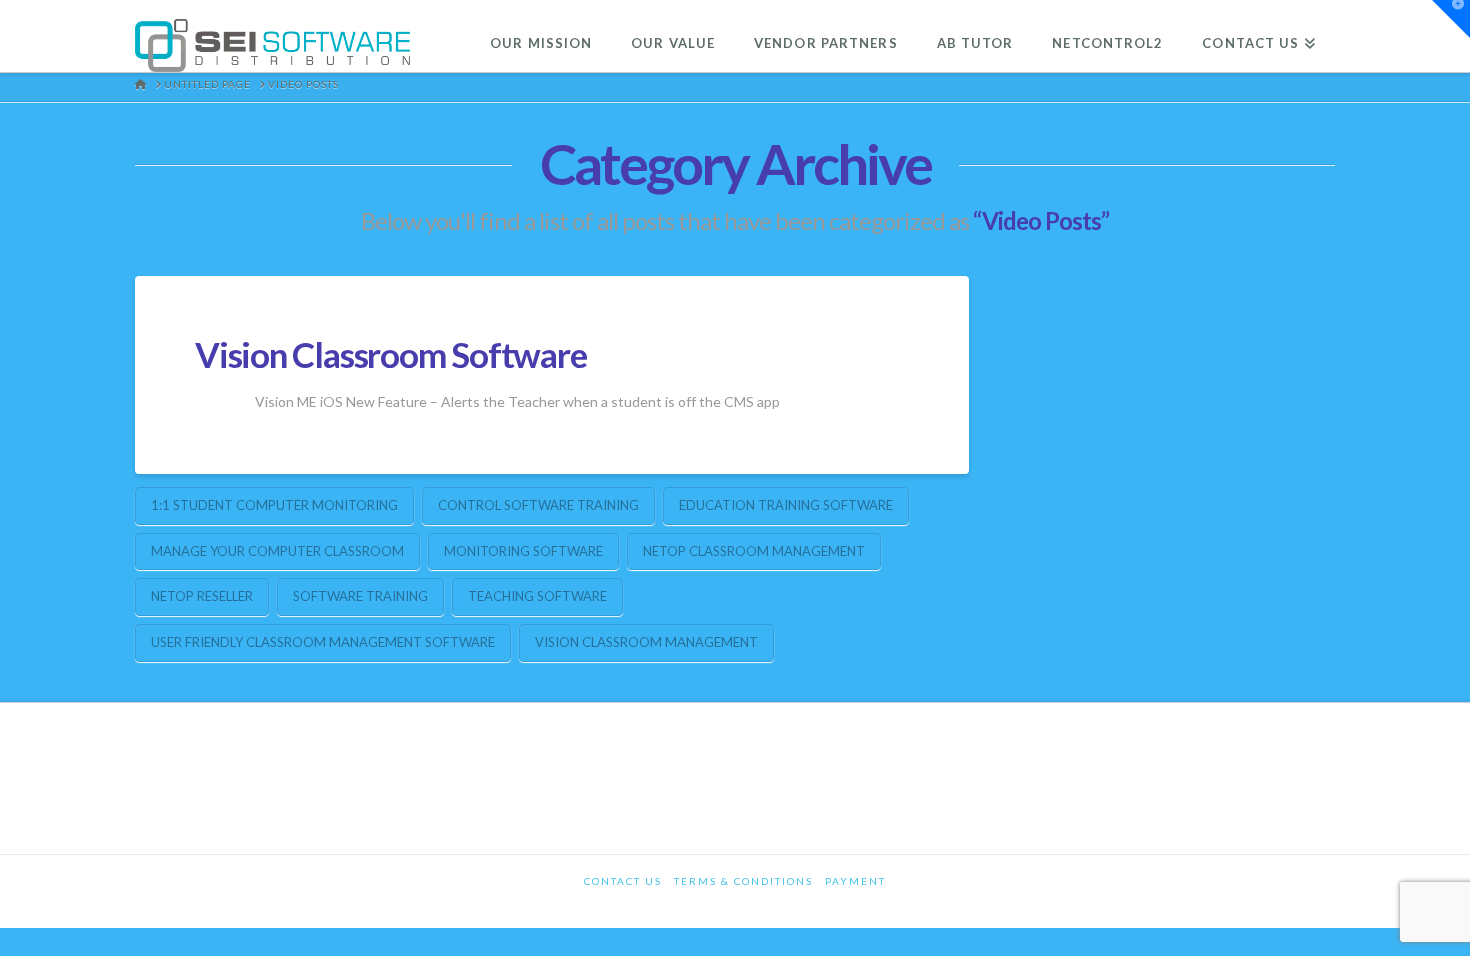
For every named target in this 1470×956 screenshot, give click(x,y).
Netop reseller (202, 596)
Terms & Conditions (743, 881)
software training (360, 596)
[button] (1451, 19)
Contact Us (623, 881)
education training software (786, 505)
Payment (855, 881)
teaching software (537, 596)
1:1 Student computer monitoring (274, 505)
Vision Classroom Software (390, 354)
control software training (538, 505)
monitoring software (523, 551)
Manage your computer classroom (277, 551)
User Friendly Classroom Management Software (323, 642)
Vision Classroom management (646, 642)
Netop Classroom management (754, 551)
